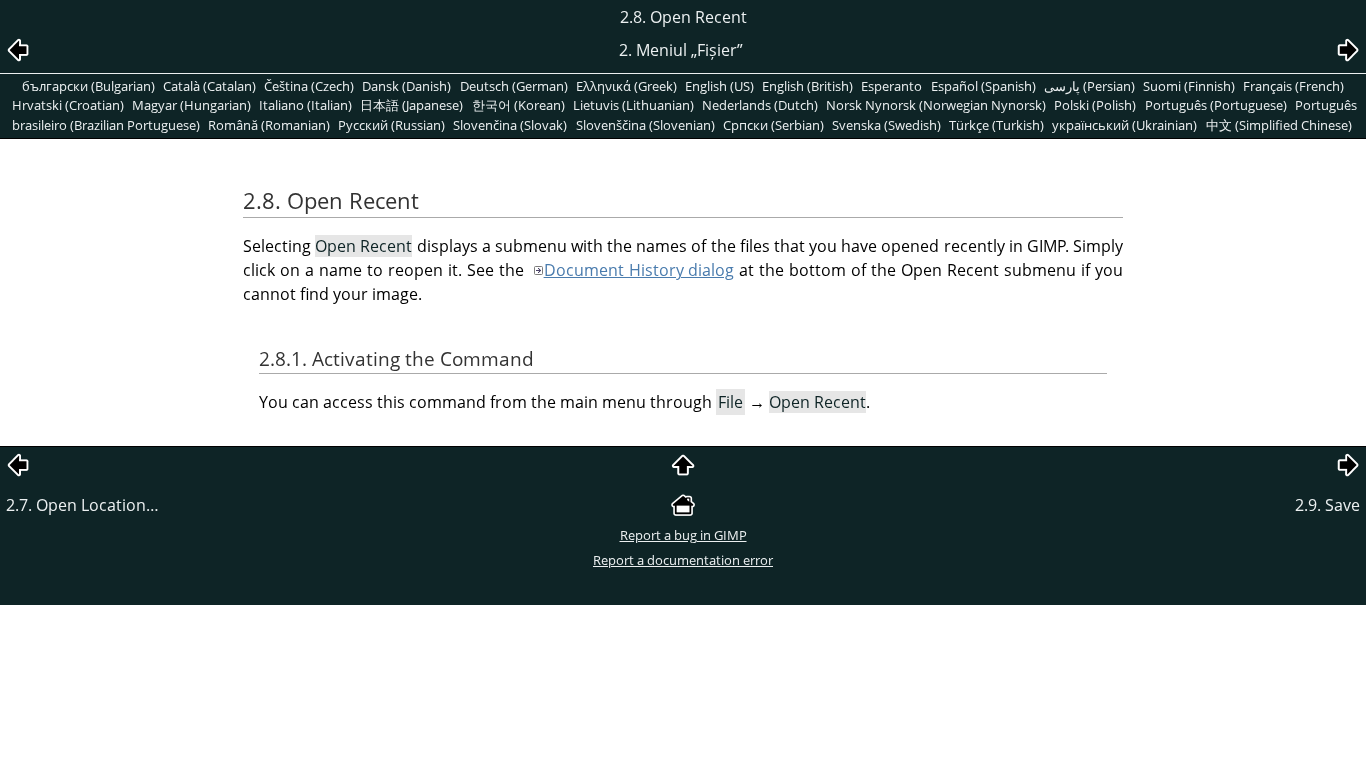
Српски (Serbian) (773, 125)
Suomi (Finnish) (1189, 86)
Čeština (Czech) (309, 86)
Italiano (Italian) (305, 105)
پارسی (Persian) (1089, 86)
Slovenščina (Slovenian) (645, 125)
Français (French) (1293, 86)
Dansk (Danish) (406, 86)
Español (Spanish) (983, 86)
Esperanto (891, 86)
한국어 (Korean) (518, 105)
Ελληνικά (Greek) (626, 86)
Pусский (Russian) (391, 125)
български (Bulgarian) (88, 86)
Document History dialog (639, 270)
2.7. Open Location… (82, 505)
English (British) (807, 86)
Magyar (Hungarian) (191, 105)
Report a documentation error (683, 560)
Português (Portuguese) (1216, 105)
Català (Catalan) (209, 86)
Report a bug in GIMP (683, 535)
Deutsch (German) (514, 86)
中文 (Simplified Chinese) (1279, 125)
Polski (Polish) (1095, 105)
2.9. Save (1327, 505)
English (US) (719, 86)
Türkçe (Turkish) (996, 125)
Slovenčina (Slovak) (510, 125)
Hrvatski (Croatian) (68, 105)
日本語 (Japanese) (411, 105)
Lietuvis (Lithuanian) (633, 105)
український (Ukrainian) (1124, 125)
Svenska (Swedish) (886, 125)
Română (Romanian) (269, 125)
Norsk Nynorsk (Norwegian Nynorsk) (936, 105)
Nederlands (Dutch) (760, 105)
